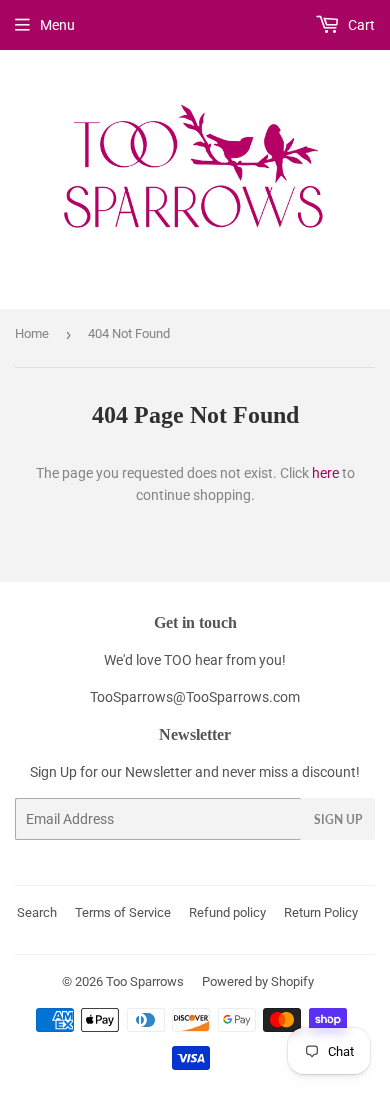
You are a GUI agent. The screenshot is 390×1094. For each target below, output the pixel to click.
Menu (57, 25)
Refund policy (227, 912)
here (325, 473)
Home (32, 333)
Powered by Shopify (258, 981)
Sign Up (338, 819)
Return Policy (321, 912)
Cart (360, 25)
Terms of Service (123, 912)
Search (37, 912)
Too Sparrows (145, 981)
